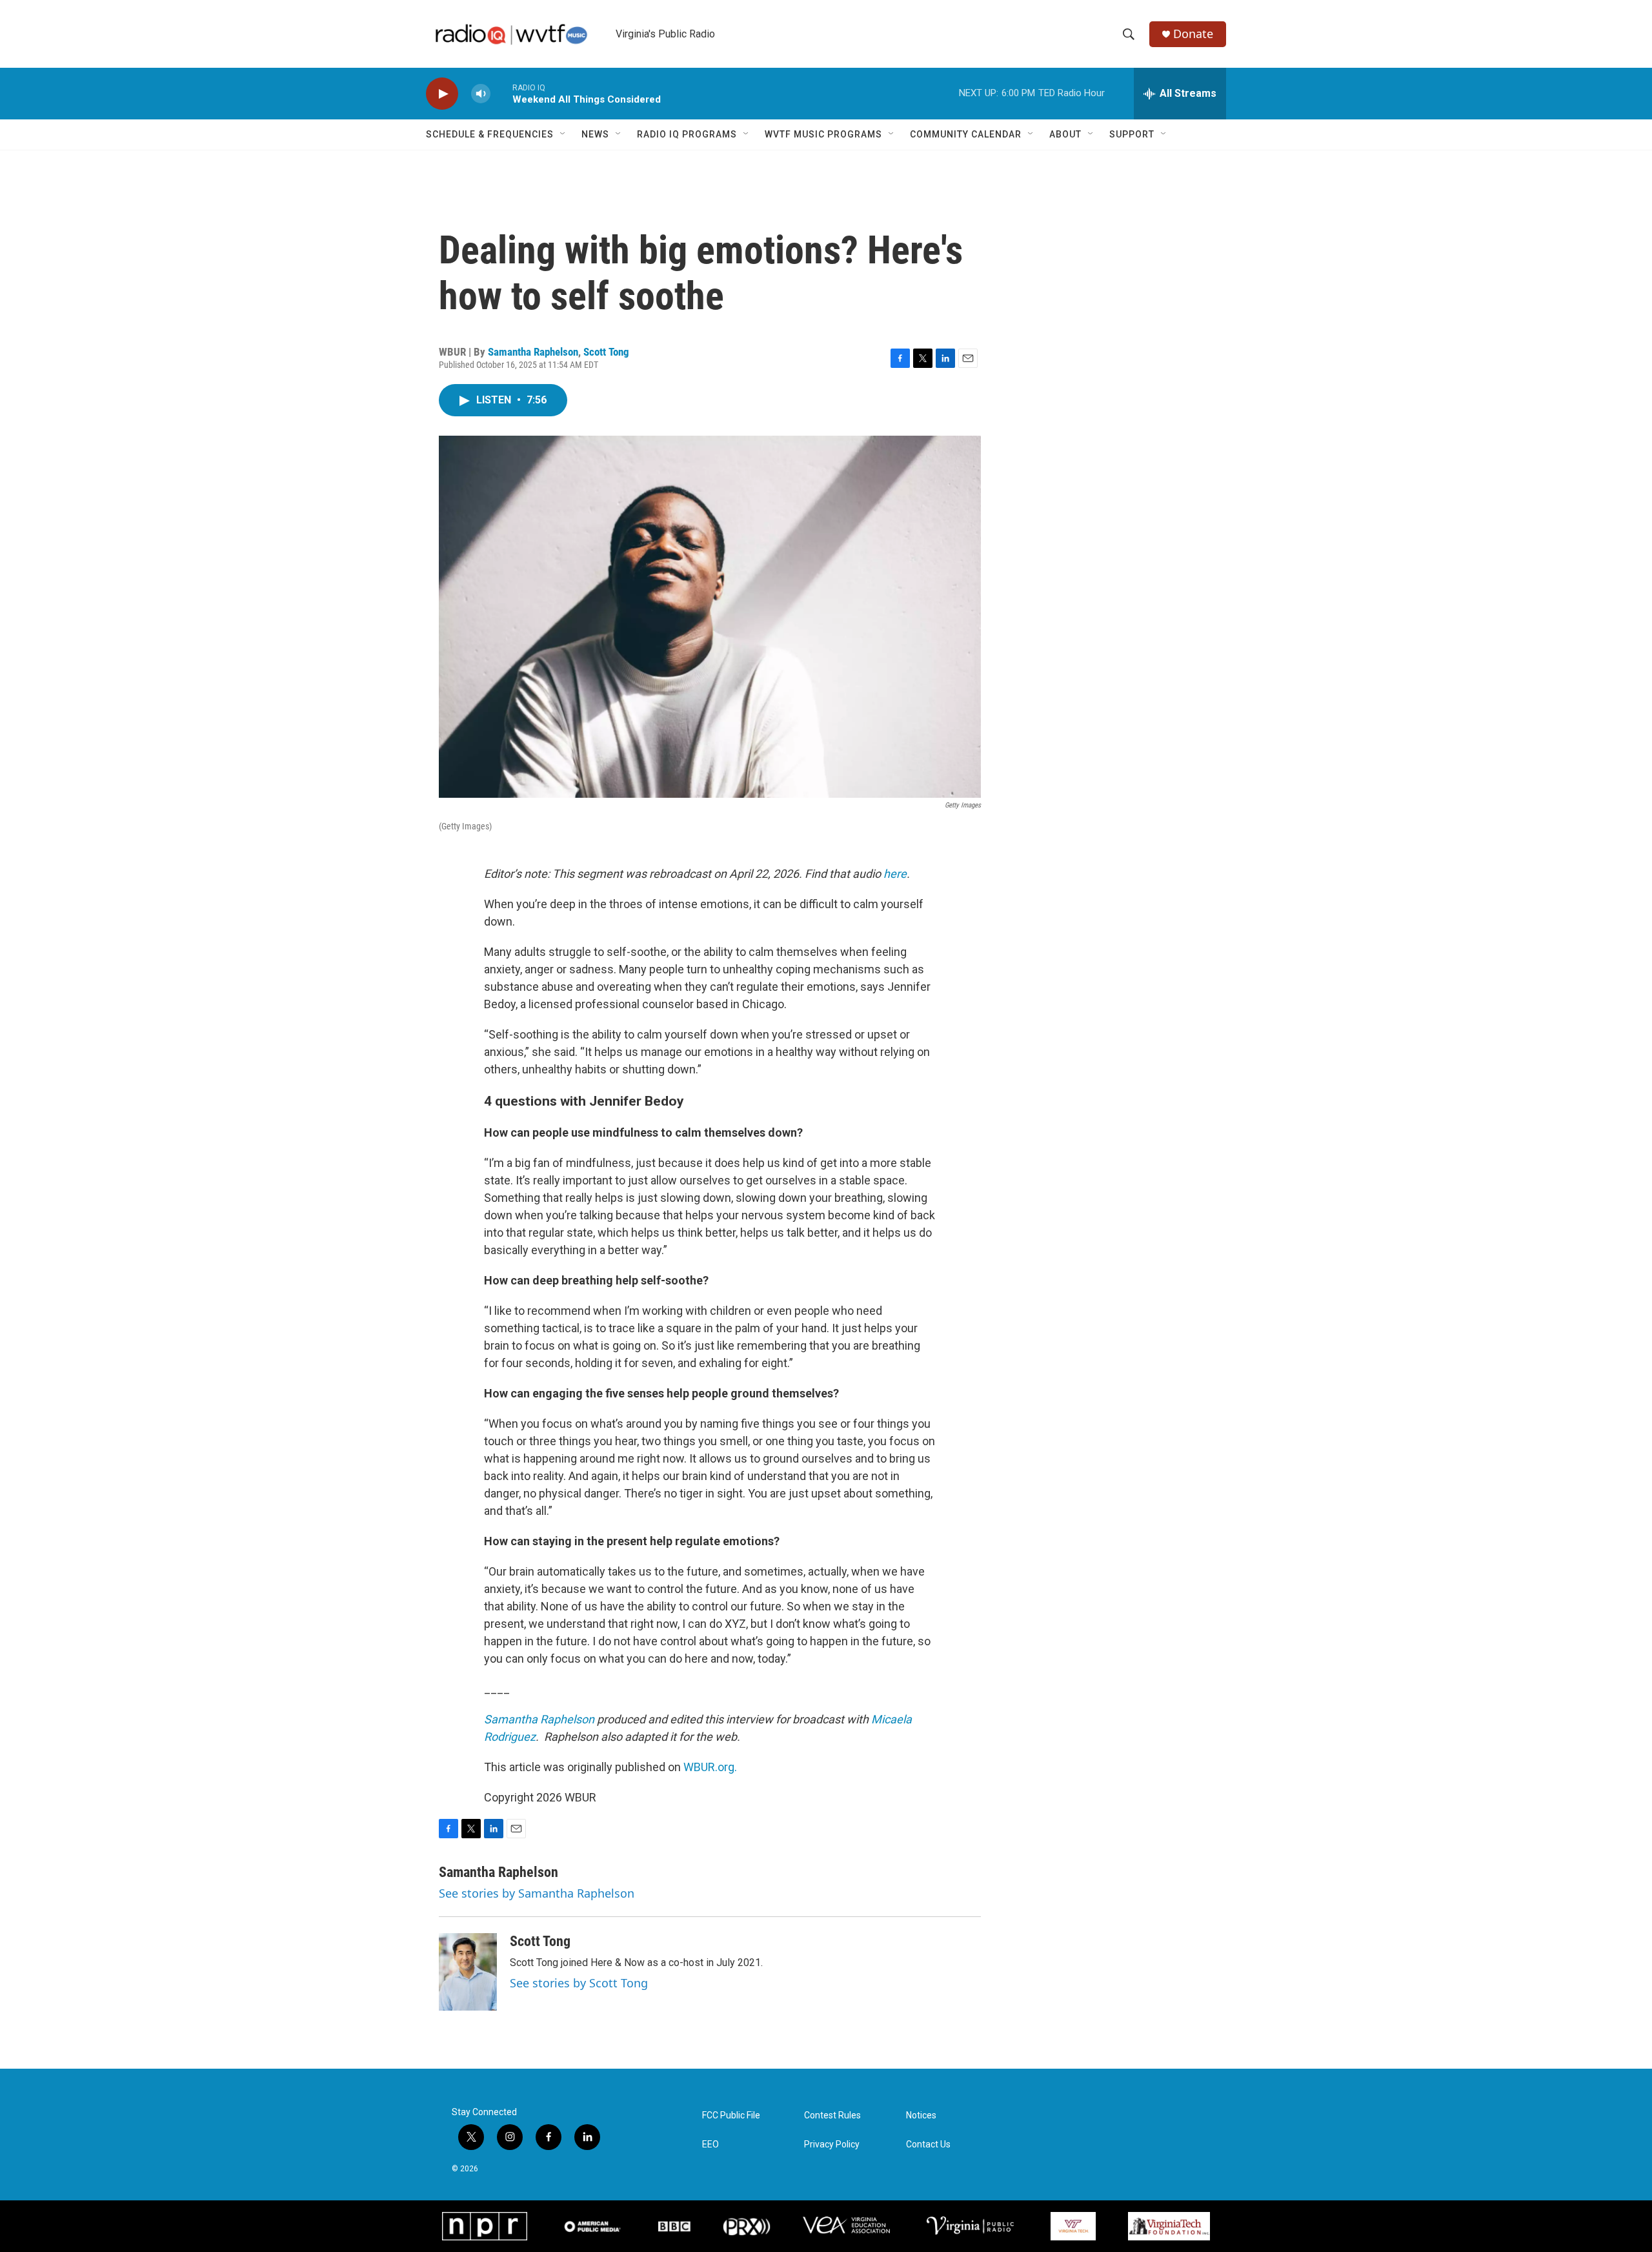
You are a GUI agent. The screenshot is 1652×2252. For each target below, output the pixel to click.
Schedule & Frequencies (490, 134)
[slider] (501, 93)
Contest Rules (832, 2115)
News (595, 134)
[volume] (481, 94)
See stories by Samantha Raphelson (537, 1893)
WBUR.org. (710, 1767)
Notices (921, 2115)
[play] (442, 94)
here (895, 874)
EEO (710, 2145)
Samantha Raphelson (533, 352)
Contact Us (928, 2145)
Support (1132, 134)
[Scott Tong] (468, 1972)
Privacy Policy (832, 2145)
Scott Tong (606, 352)
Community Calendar (966, 134)
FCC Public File (731, 2115)
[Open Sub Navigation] (563, 134)
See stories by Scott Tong (579, 1983)
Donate (1193, 34)
